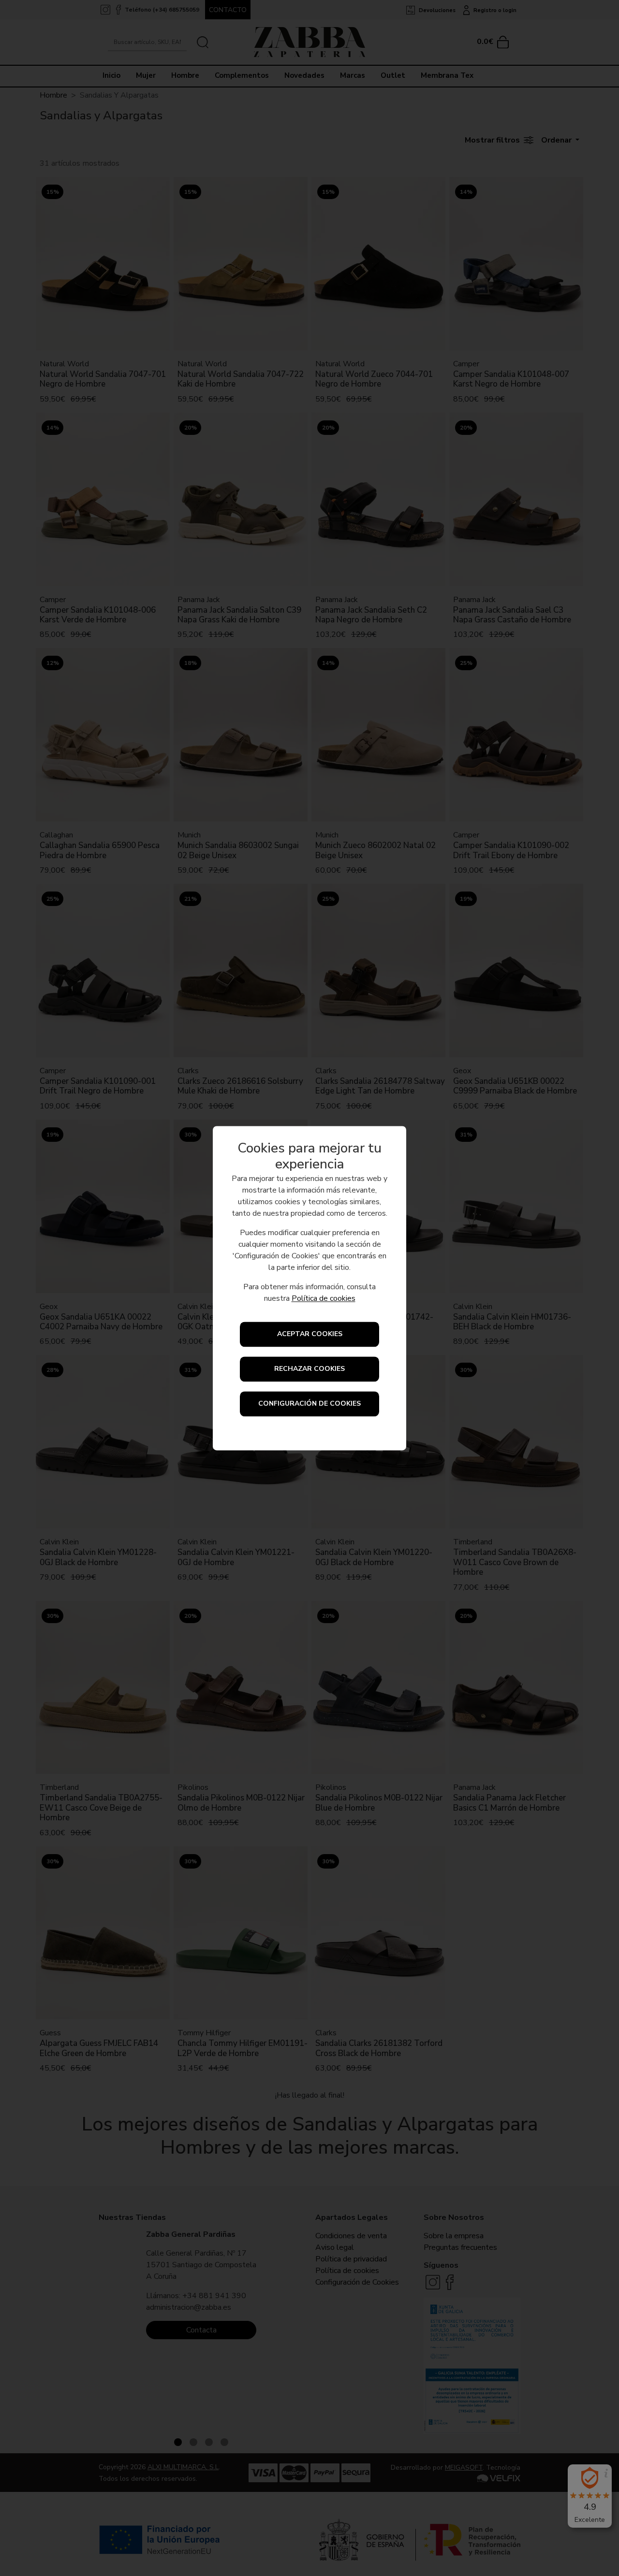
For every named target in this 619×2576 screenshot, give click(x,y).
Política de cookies (324, 1298)
